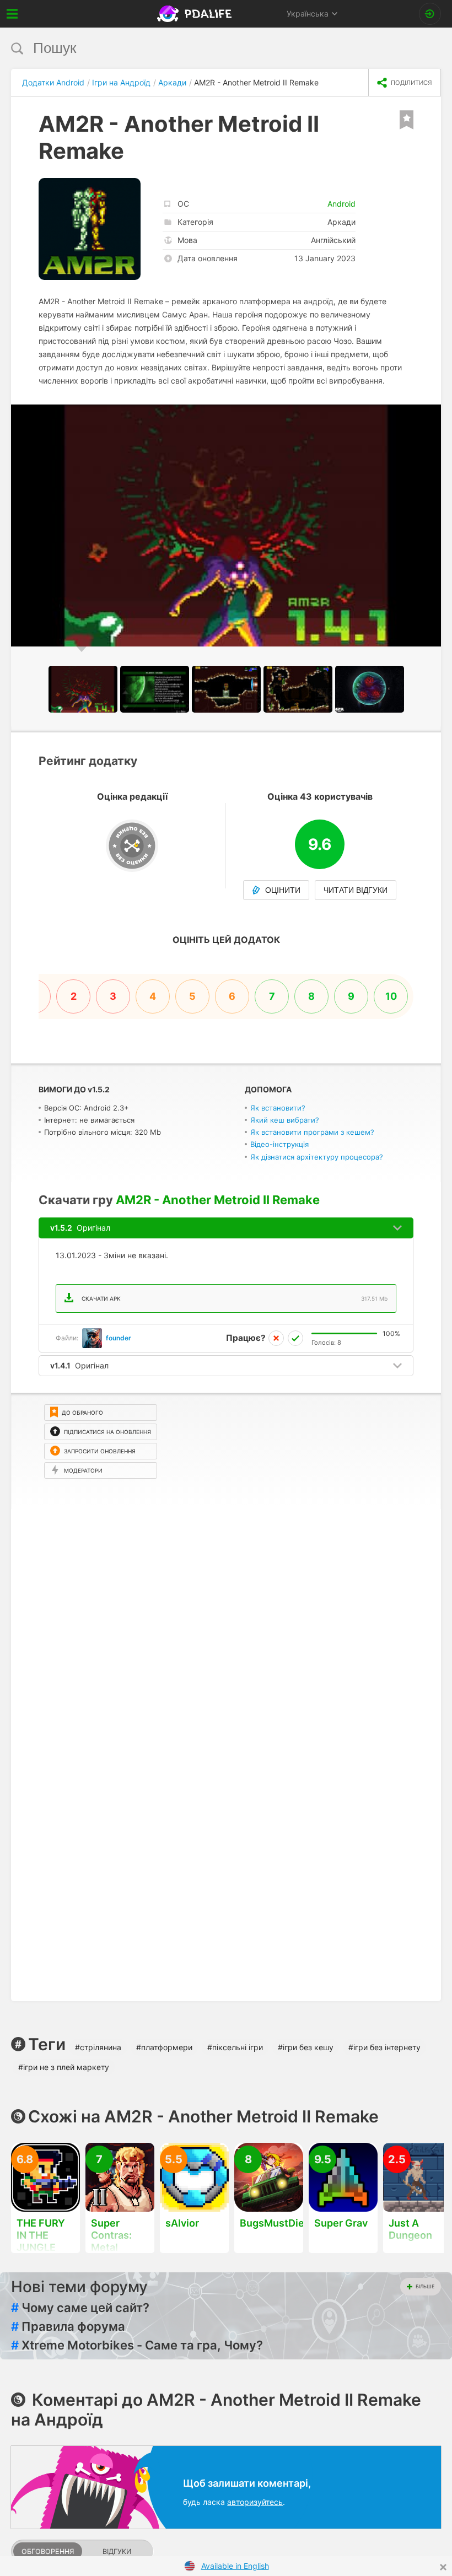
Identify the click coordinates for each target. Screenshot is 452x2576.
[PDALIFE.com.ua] (195, 14)
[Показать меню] (12, 14)
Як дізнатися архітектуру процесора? (317, 1157)
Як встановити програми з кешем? (312, 1132)
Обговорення (48, 2551)
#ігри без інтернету (384, 2047)
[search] (205, 48)
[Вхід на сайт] (430, 14)
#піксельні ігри (235, 2047)
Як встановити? (278, 1108)
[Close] (443, 2567)
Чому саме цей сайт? (80, 2308)
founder (119, 1338)
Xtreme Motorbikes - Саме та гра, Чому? (137, 2345)
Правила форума (68, 2326)
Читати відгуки (356, 890)
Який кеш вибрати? (285, 1120)
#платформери (164, 2047)
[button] (431, 414)
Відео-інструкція (279, 1144)
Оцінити (283, 890)
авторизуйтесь (255, 2502)
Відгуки (117, 2551)
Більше (425, 2286)
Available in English (235, 2566)
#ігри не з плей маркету (64, 2067)
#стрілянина (98, 2047)
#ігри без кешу (306, 2047)
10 (391, 996)
